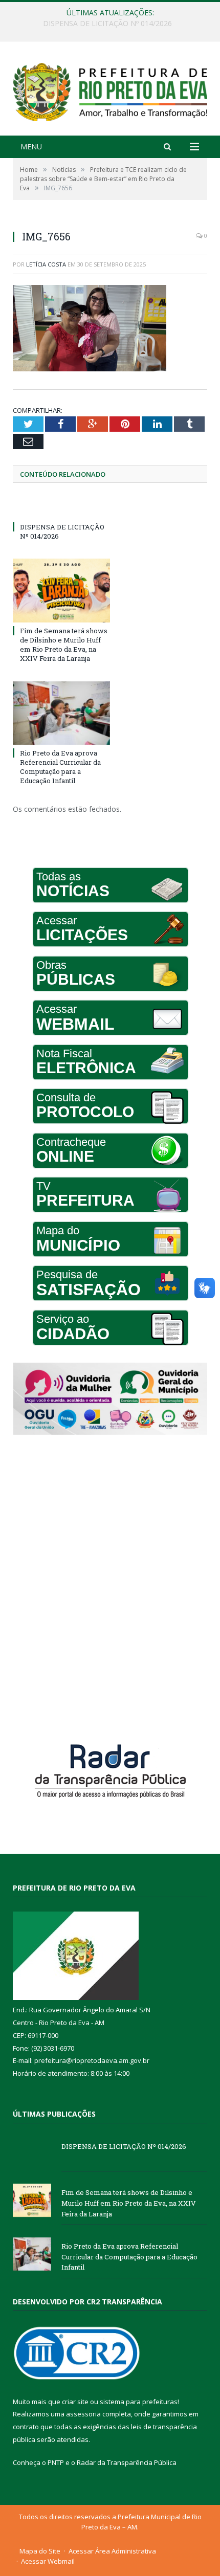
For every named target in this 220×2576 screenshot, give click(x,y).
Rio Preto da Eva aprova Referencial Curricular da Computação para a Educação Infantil (60, 767)
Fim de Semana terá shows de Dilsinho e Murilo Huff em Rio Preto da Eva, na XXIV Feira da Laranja (113, 24)
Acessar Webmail (48, 2561)
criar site (75, 2402)
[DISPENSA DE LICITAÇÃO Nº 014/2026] (61, 508)
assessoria (83, 2414)
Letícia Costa (46, 264)
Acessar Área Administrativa (112, 2551)
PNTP (56, 2462)
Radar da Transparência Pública (127, 2462)
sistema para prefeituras (139, 2402)
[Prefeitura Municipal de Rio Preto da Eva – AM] (110, 90)
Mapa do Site (40, 2551)
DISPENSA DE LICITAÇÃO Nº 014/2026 (124, 2146)
